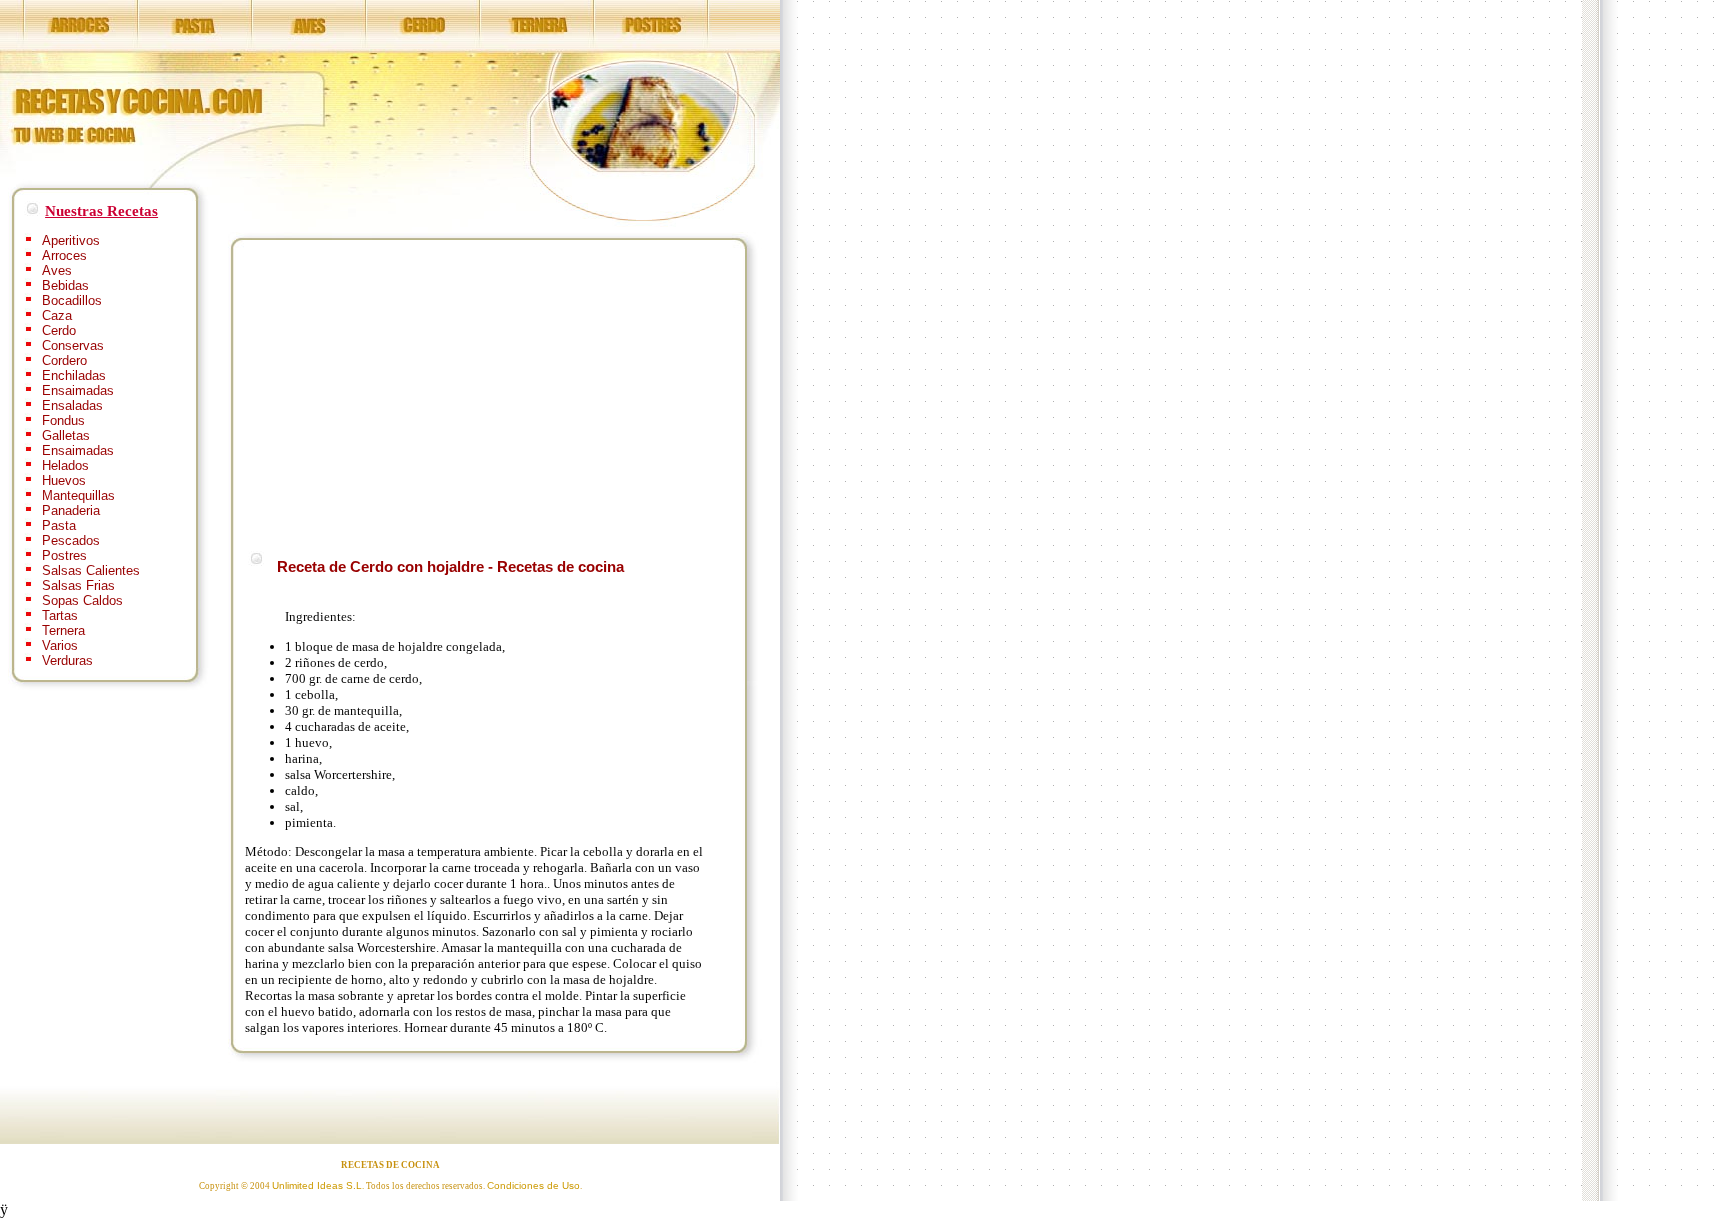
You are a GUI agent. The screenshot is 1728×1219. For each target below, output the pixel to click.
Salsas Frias (78, 585)
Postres (64, 555)
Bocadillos (72, 300)
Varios (60, 645)
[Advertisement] (413, 392)
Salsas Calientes (91, 570)
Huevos (64, 480)
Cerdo (59, 330)
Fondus (63, 420)
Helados (65, 465)
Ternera (63, 630)
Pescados (71, 540)
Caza (57, 315)
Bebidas (65, 285)
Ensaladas (72, 405)
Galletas (66, 435)
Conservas (73, 345)
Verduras (67, 660)
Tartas (60, 615)
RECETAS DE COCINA (390, 1165)
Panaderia (71, 510)
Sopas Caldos (82, 600)
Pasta (59, 525)
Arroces (64, 255)
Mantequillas (78, 495)
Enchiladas (74, 375)
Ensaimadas (78, 390)
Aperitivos (71, 240)
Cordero (64, 360)
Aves (57, 270)
